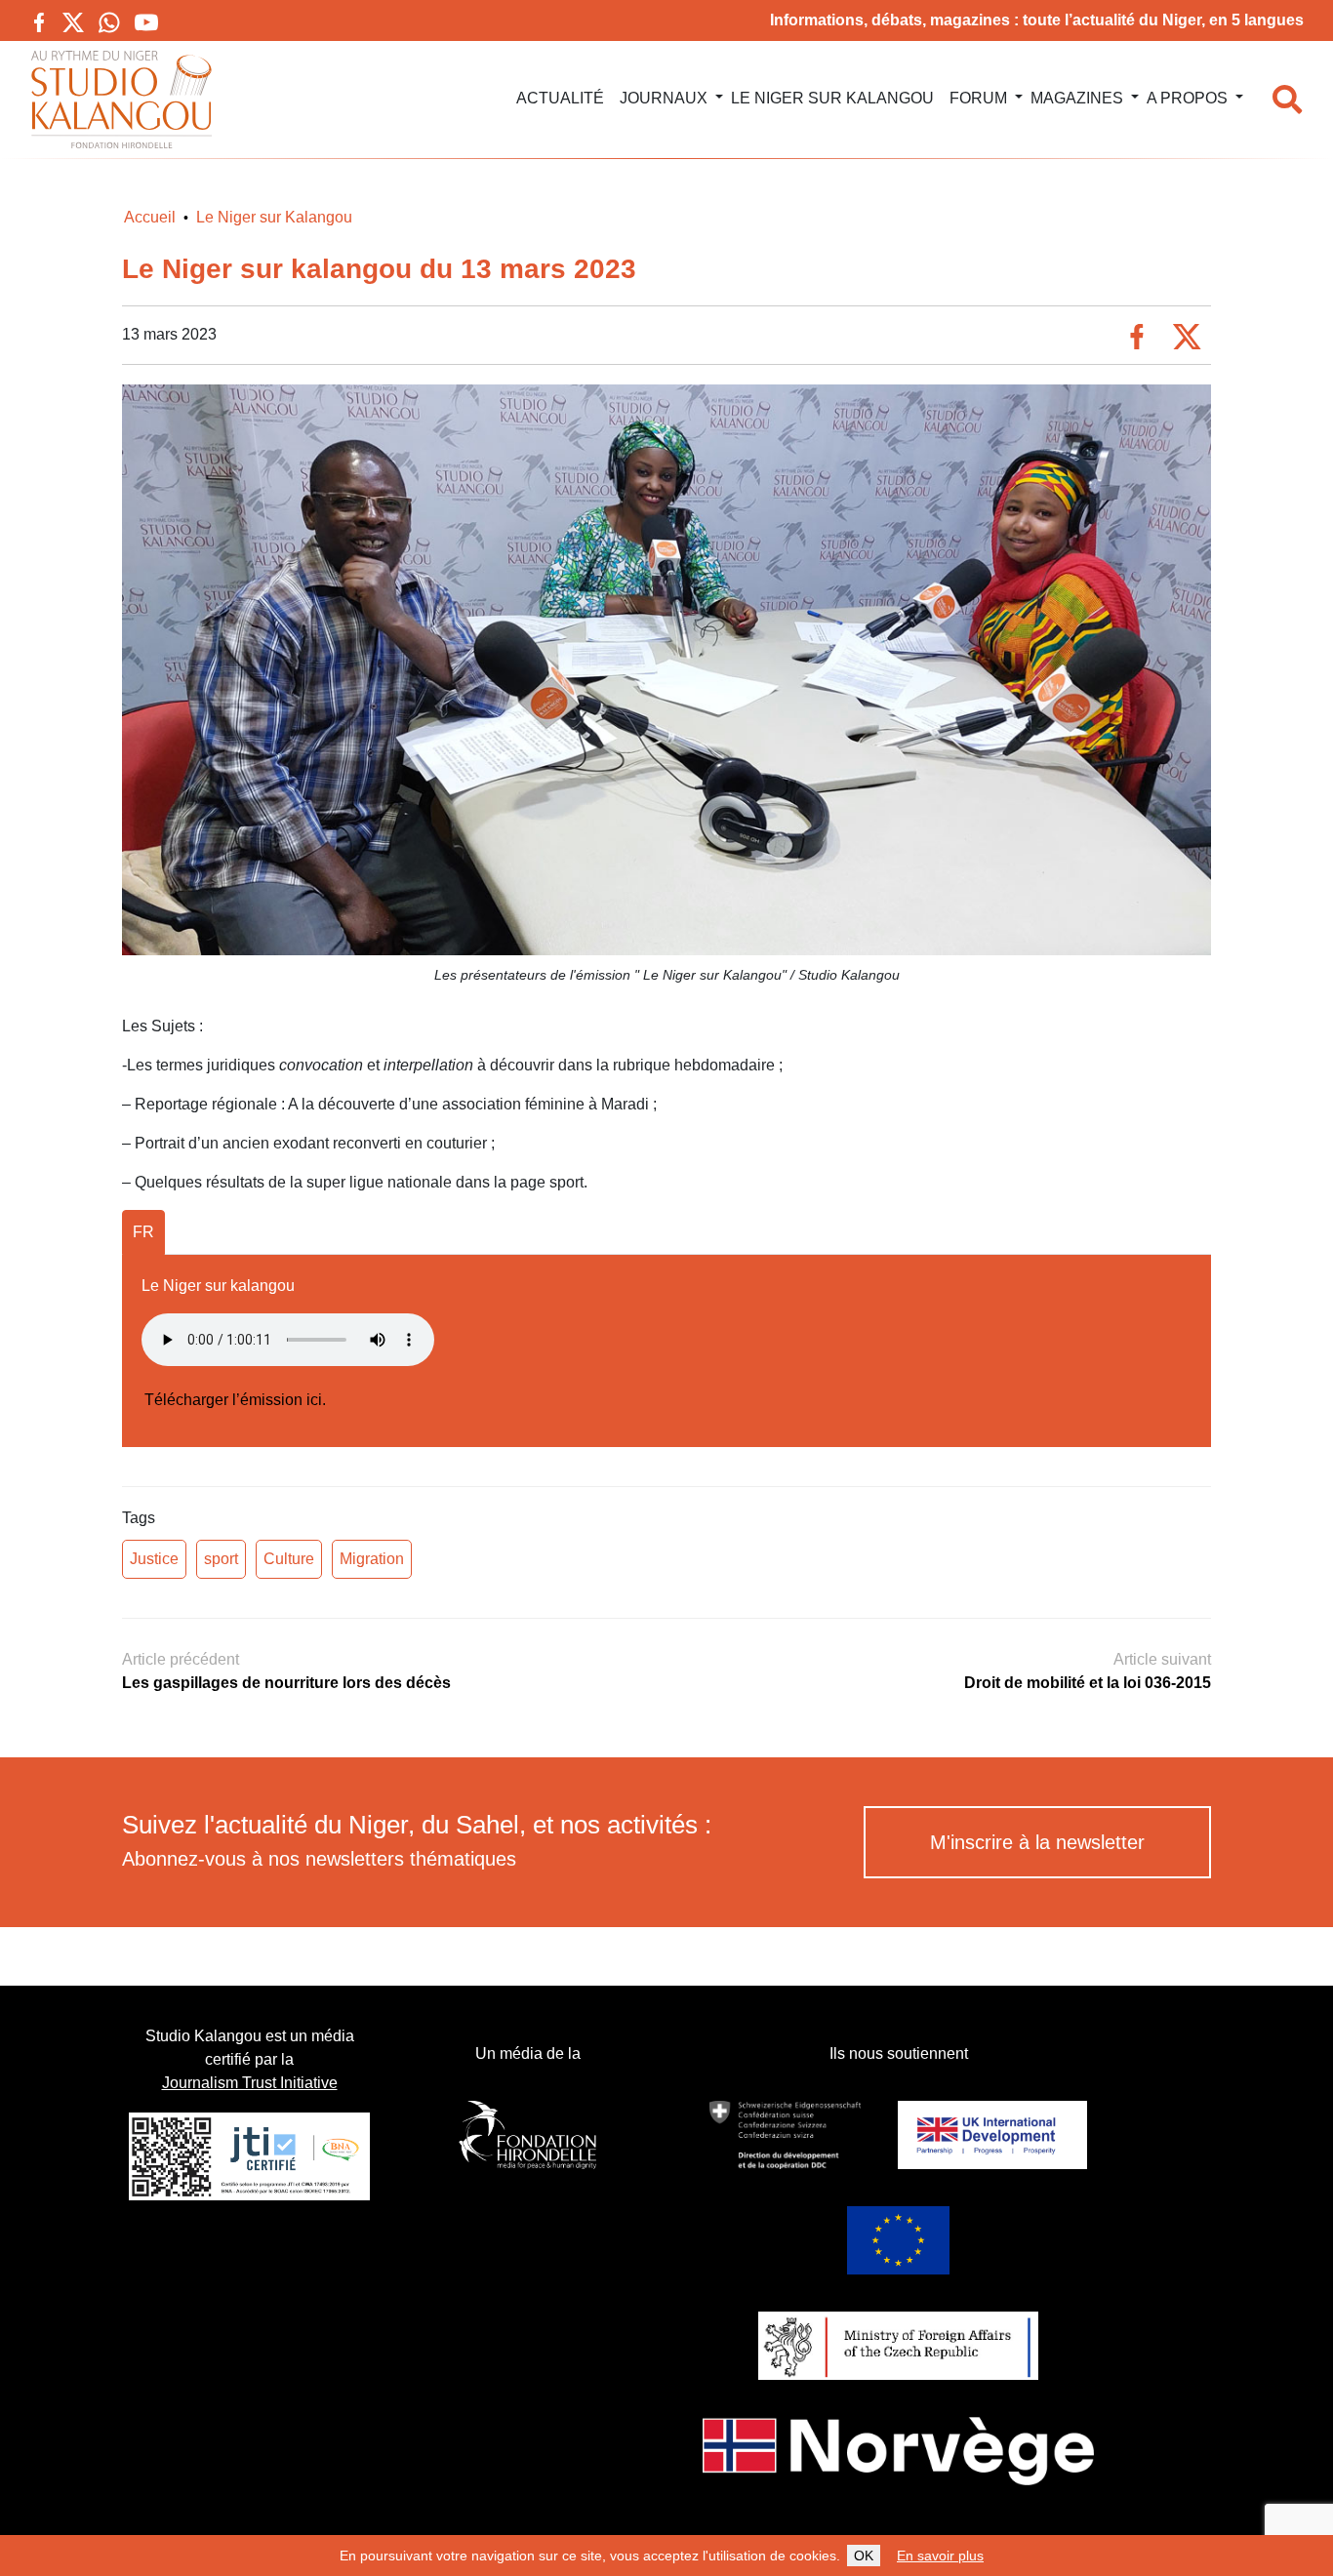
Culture (289, 1559)
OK (864, 2556)
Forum (978, 98)
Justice (154, 1559)
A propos (1187, 98)
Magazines (1077, 98)
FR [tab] (143, 1232)
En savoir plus (940, 2556)
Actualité (560, 98)
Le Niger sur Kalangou (832, 98)
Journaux (664, 98)
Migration (372, 1559)
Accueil (150, 217)
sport (221, 1559)
